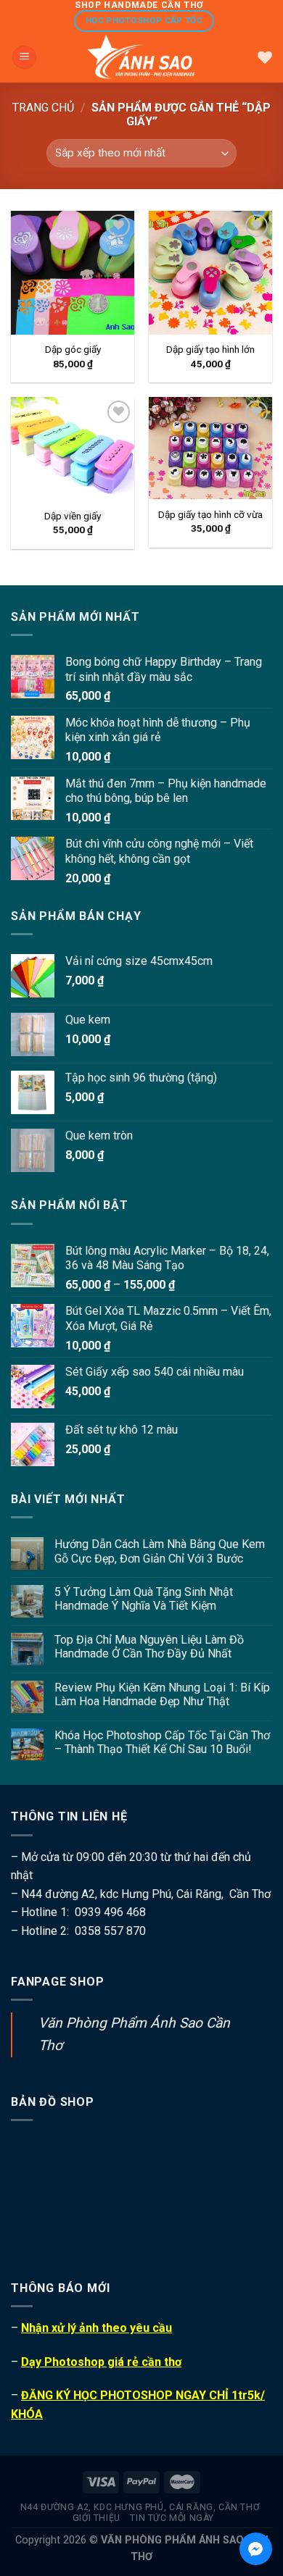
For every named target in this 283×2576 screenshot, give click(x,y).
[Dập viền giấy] (73, 449)
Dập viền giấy (73, 516)
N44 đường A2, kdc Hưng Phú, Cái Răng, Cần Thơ (140, 2507)
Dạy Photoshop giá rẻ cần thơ (101, 2362)
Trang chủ (43, 108)
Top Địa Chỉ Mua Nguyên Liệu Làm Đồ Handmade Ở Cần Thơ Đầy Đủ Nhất (149, 1647)
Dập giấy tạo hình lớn (210, 349)
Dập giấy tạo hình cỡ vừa (210, 514)
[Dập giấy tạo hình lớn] (210, 272)
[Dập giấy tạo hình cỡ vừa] (210, 448)
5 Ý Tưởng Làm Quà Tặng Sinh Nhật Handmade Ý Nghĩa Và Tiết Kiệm (144, 1599)
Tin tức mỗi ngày (172, 2518)
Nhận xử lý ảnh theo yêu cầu (97, 2328)
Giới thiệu (97, 2518)
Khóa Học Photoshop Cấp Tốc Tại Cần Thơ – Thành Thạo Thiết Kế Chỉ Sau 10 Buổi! (162, 1742)
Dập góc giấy (73, 349)
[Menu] (24, 58)
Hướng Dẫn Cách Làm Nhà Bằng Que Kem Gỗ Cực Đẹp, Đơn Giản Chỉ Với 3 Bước (160, 1551)
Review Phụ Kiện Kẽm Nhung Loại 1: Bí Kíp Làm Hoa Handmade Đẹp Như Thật (162, 1694)
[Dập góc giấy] (73, 272)
